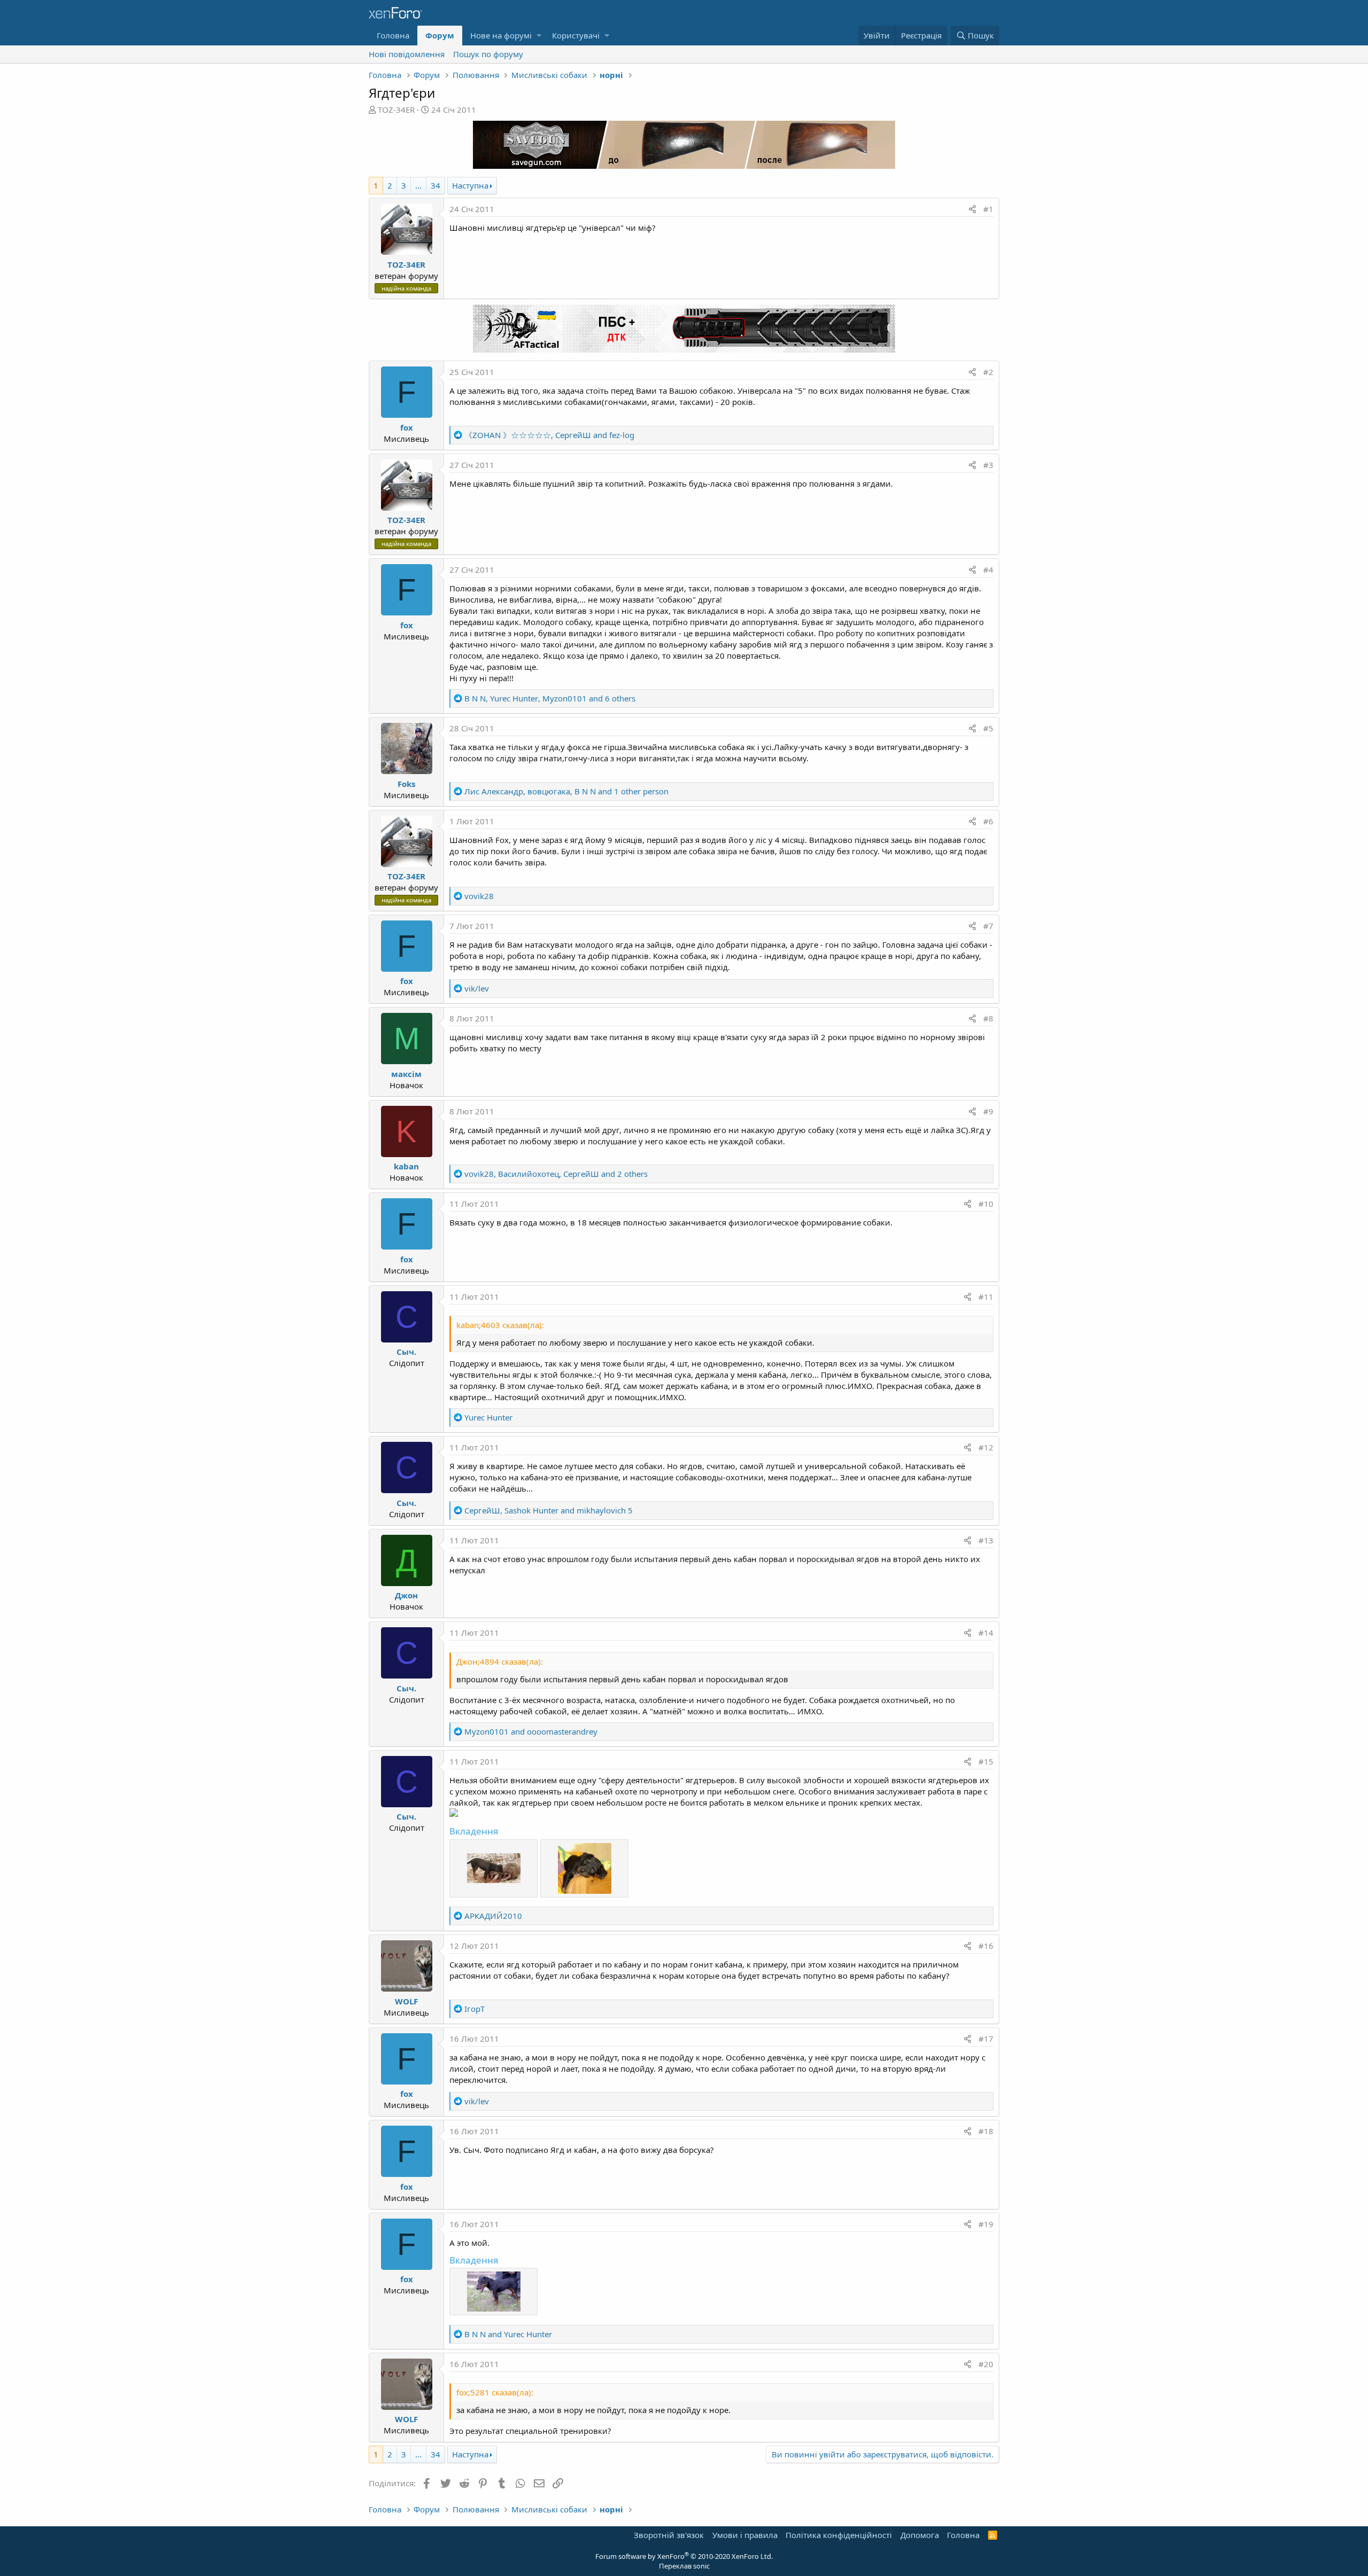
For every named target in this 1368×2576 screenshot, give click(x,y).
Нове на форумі (501, 35)
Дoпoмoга (920, 2535)
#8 (988, 1018)
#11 (986, 1297)
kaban (406, 1166)
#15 (986, 1761)
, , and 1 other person (566, 791)
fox (407, 427)
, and (549, 435)
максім (406, 1074)
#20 (986, 2364)
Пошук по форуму (488, 54)
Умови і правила (745, 2535)
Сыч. (406, 1352)
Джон (406, 1595)
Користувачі (576, 35)
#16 (986, 1946)
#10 (986, 1204)
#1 (988, 209)
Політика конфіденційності (839, 2535)
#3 (988, 465)
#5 (988, 728)
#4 (988, 569)
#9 (988, 1111)
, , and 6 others (550, 698)
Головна (393, 35)
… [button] (418, 185)
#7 (988, 926)
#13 (986, 1540)
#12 (986, 1447)
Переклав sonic (684, 2566)
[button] (539, 36)
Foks (406, 784)
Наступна (470, 185)
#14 (986, 1633)
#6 (988, 821)
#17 (986, 2039)
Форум (440, 35)
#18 (986, 2131)
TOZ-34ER (396, 110)
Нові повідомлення (407, 54)
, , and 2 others (556, 1174)
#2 (988, 372)
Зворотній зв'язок (669, 2535)
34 (436, 185)
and (531, 1731)
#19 (986, 2224)
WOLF (406, 2001)
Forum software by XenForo (684, 2556)
